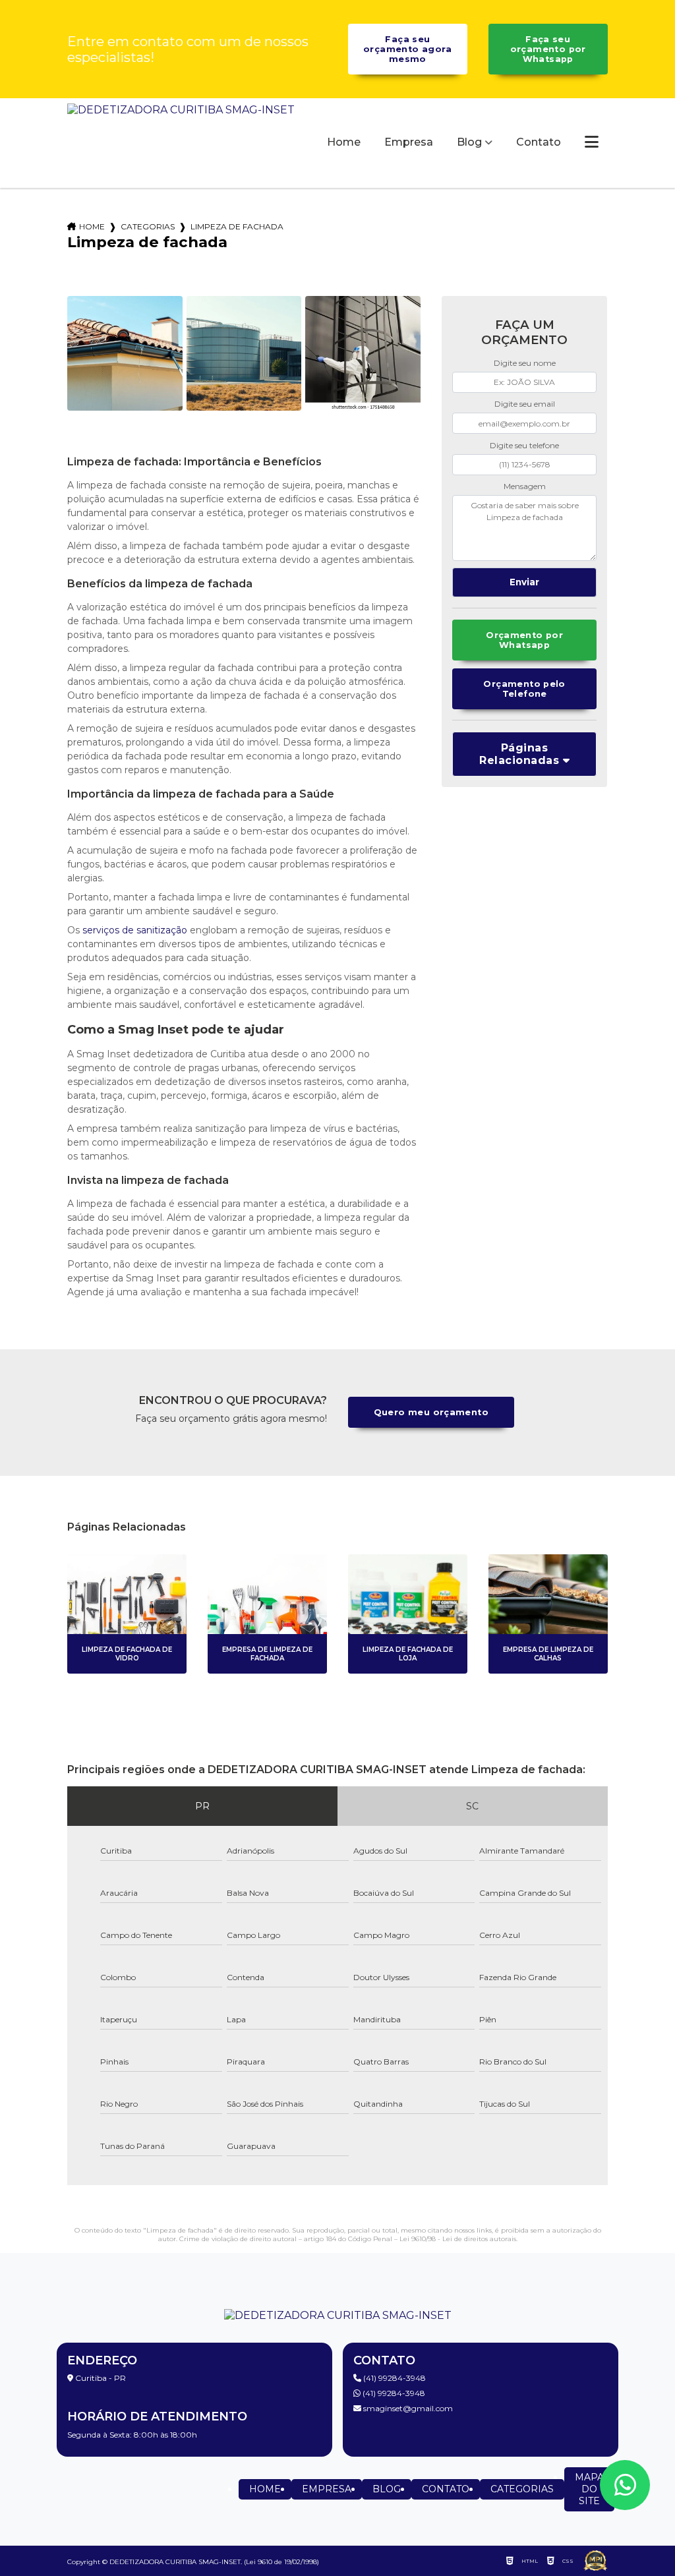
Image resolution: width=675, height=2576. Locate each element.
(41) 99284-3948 (394, 2378)
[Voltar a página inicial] (181, 143)
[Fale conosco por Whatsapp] (625, 2485)
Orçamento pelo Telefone (524, 689)
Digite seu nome (525, 363)
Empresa (409, 142)
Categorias (148, 226)
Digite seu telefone (524, 445)
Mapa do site (589, 2489)
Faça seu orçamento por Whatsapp (548, 49)
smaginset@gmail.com (407, 2408)
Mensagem (525, 486)
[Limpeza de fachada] (125, 353)
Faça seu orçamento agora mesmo (408, 49)
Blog (469, 142)
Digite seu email (525, 404)
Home (344, 142)
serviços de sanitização (135, 930)
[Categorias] (592, 143)
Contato (539, 142)
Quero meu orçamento (431, 1412)
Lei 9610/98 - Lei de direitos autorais (458, 2239)
